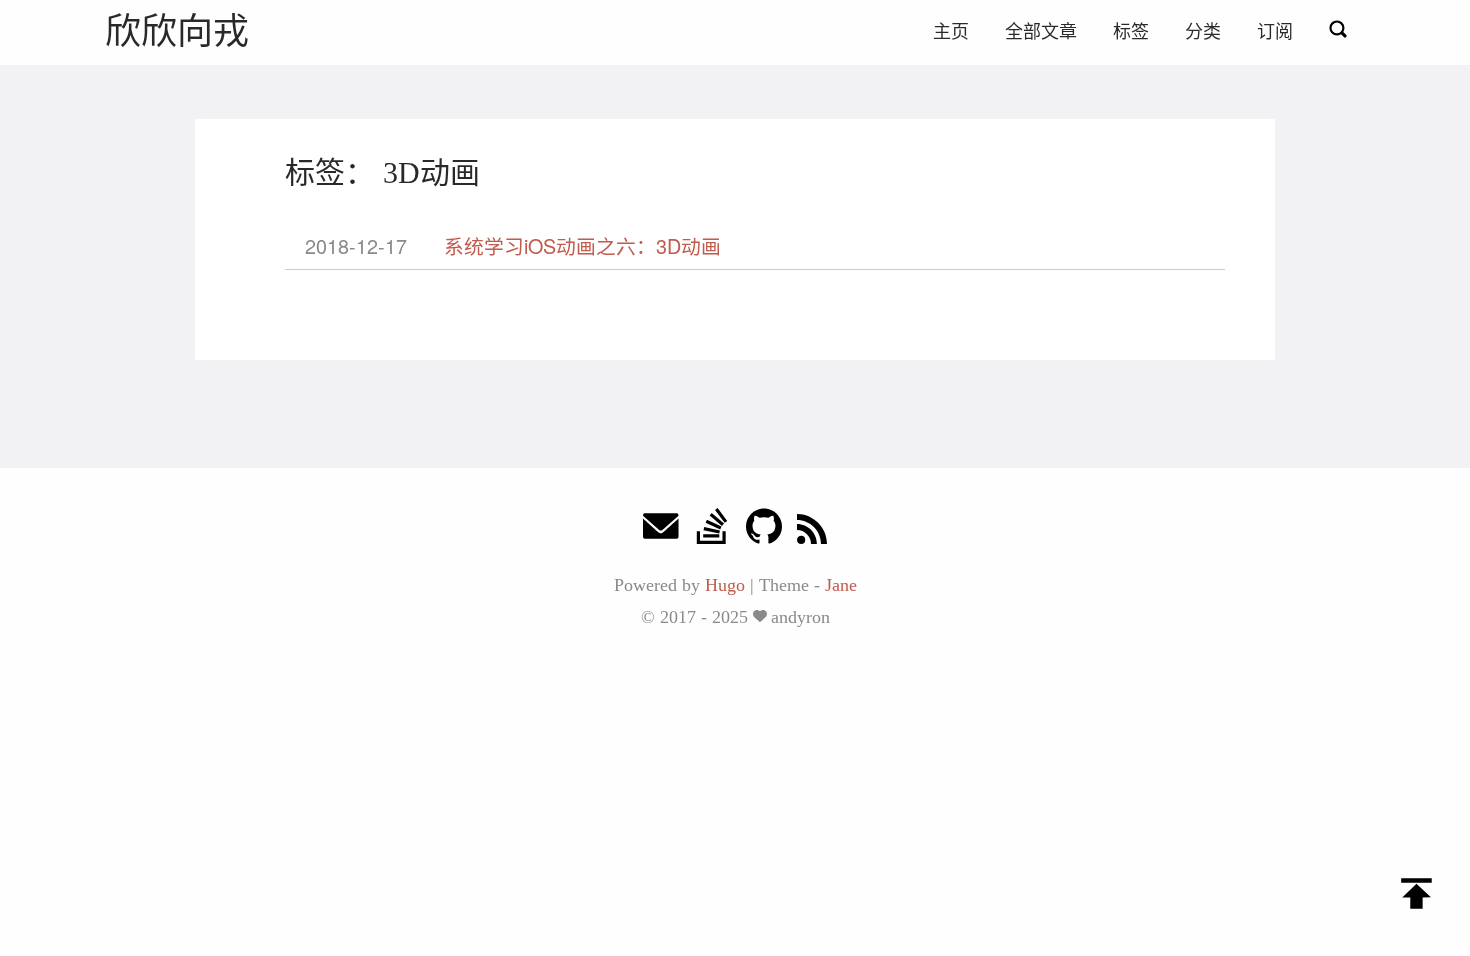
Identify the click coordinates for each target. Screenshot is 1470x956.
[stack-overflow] (712, 531)
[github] (764, 531)
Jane (841, 585)
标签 (1131, 32)
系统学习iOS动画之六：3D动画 (582, 245)
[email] (661, 531)
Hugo (725, 585)
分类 (1203, 32)
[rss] (812, 531)
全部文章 (1041, 32)
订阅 (1275, 32)
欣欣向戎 (177, 31)
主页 (951, 32)
